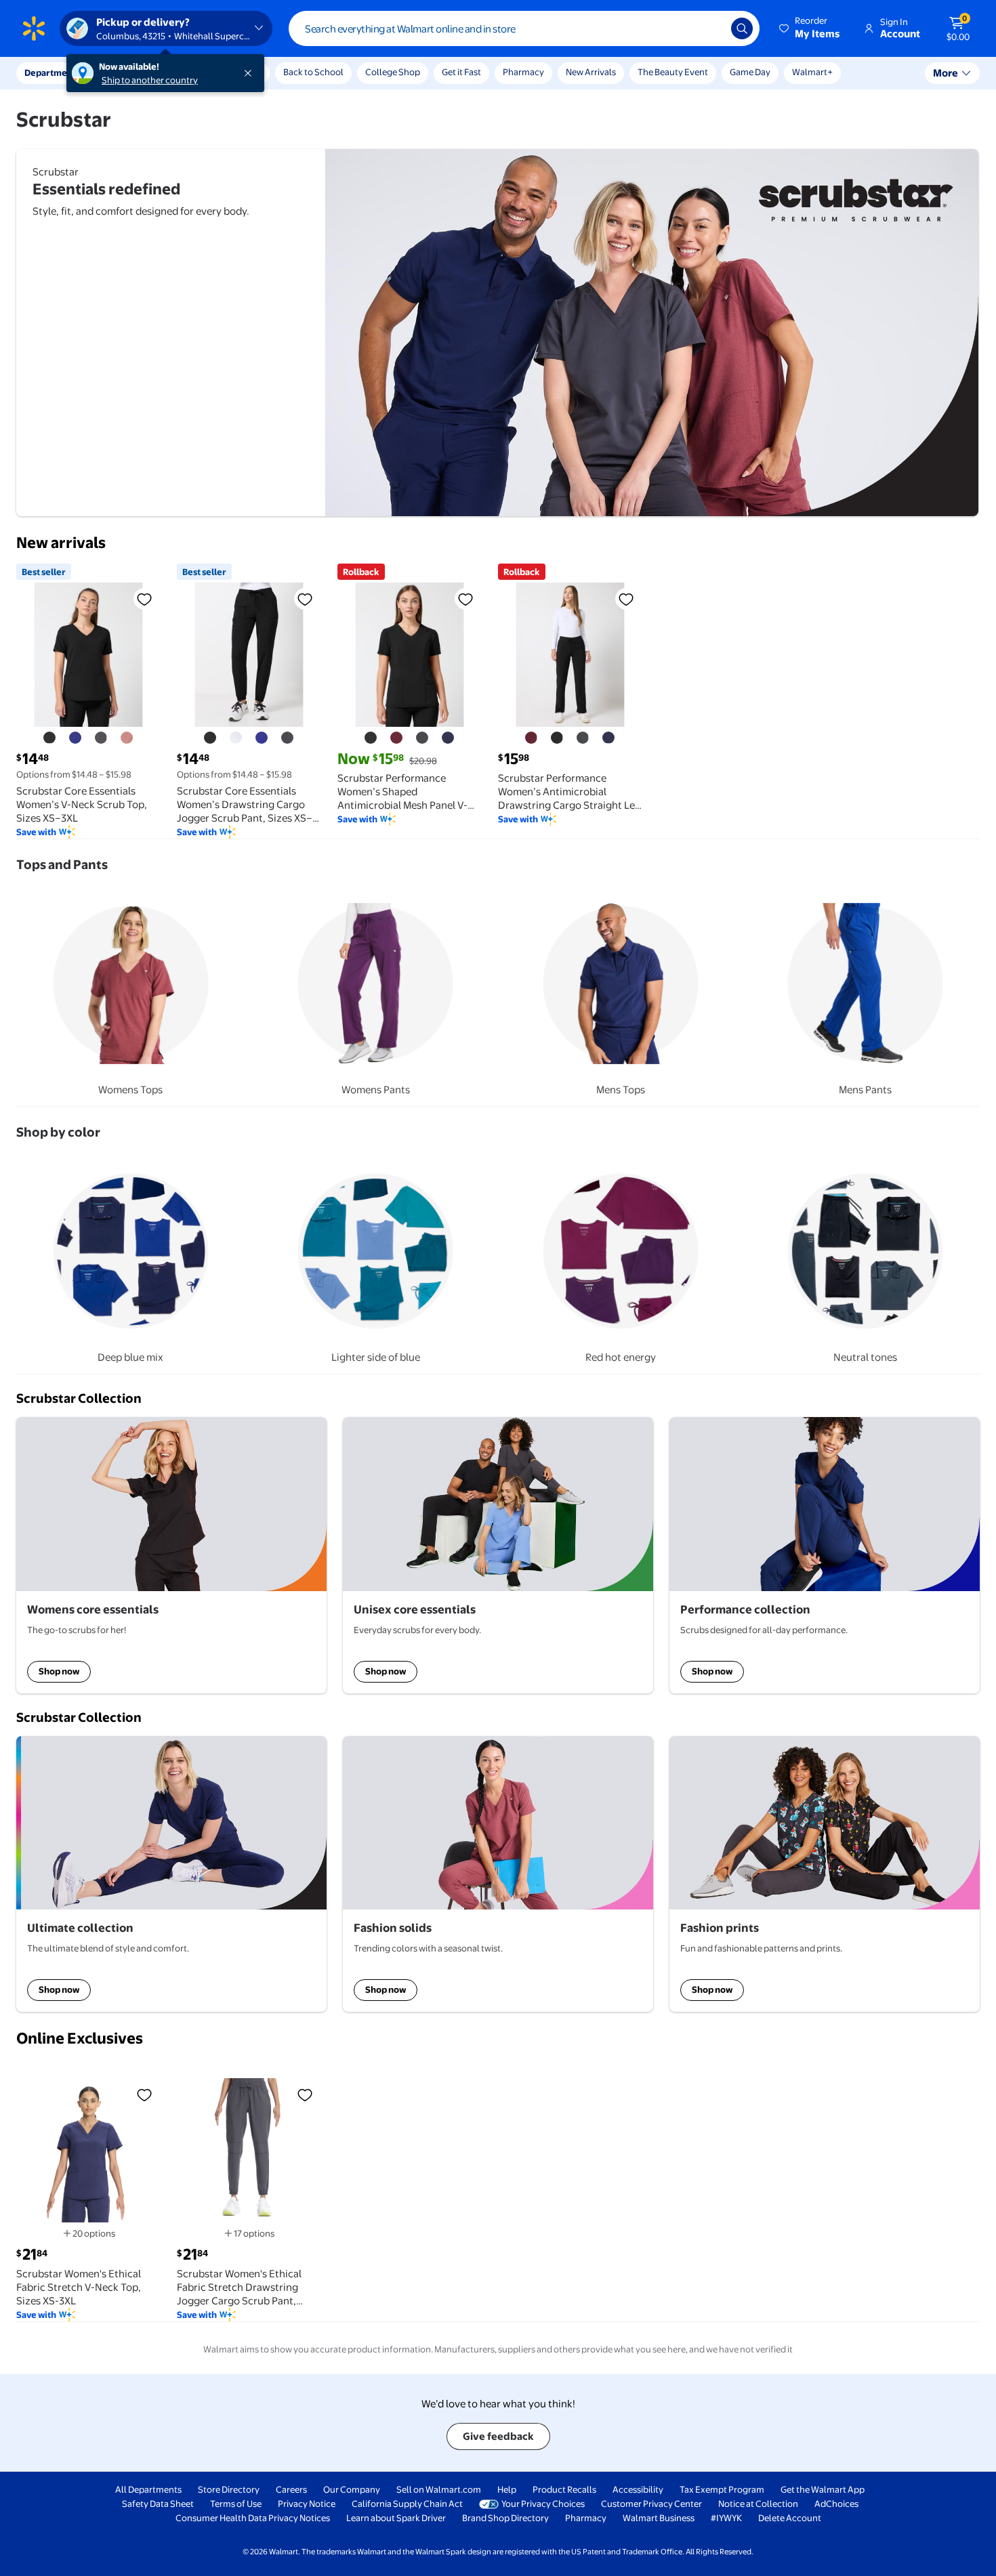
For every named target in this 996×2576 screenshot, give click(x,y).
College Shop (393, 72)
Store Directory (229, 2489)
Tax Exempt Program (722, 2489)
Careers (291, 2489)
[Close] (251, 73)
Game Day (750, 72)
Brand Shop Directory (505, 2518)
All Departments (148, 2489)
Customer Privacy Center (651, 2504)
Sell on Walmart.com (439, 2489)
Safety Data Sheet (158, 2504)
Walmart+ (812, 72)
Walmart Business (659, 2518)
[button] (810, 28)
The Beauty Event (673, 72)
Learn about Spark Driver (396, 2518)
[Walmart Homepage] (34, 28)
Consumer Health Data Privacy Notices (253, 2518)
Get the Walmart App (823, 2489)
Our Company (352, 2489)
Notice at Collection (758, 2504)
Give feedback (498, 2436)
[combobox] (524, 28)
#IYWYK (726, 2518)
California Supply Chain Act (407, 2504)
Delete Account (790, 2518)
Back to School (313, 72)
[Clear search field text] (711, 28)
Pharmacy (523, 72)
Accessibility (638, 2489)
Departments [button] (52, 72)
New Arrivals (591, 72)
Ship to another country (150, 80)
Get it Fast (461, 72)
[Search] (742, 28)
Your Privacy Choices (543, 2504)
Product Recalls (564, 2489)
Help (507, 2489)
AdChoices (836, 2504)
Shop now (59, 1671)
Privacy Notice (307, 2504)
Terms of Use (236, 2504)
